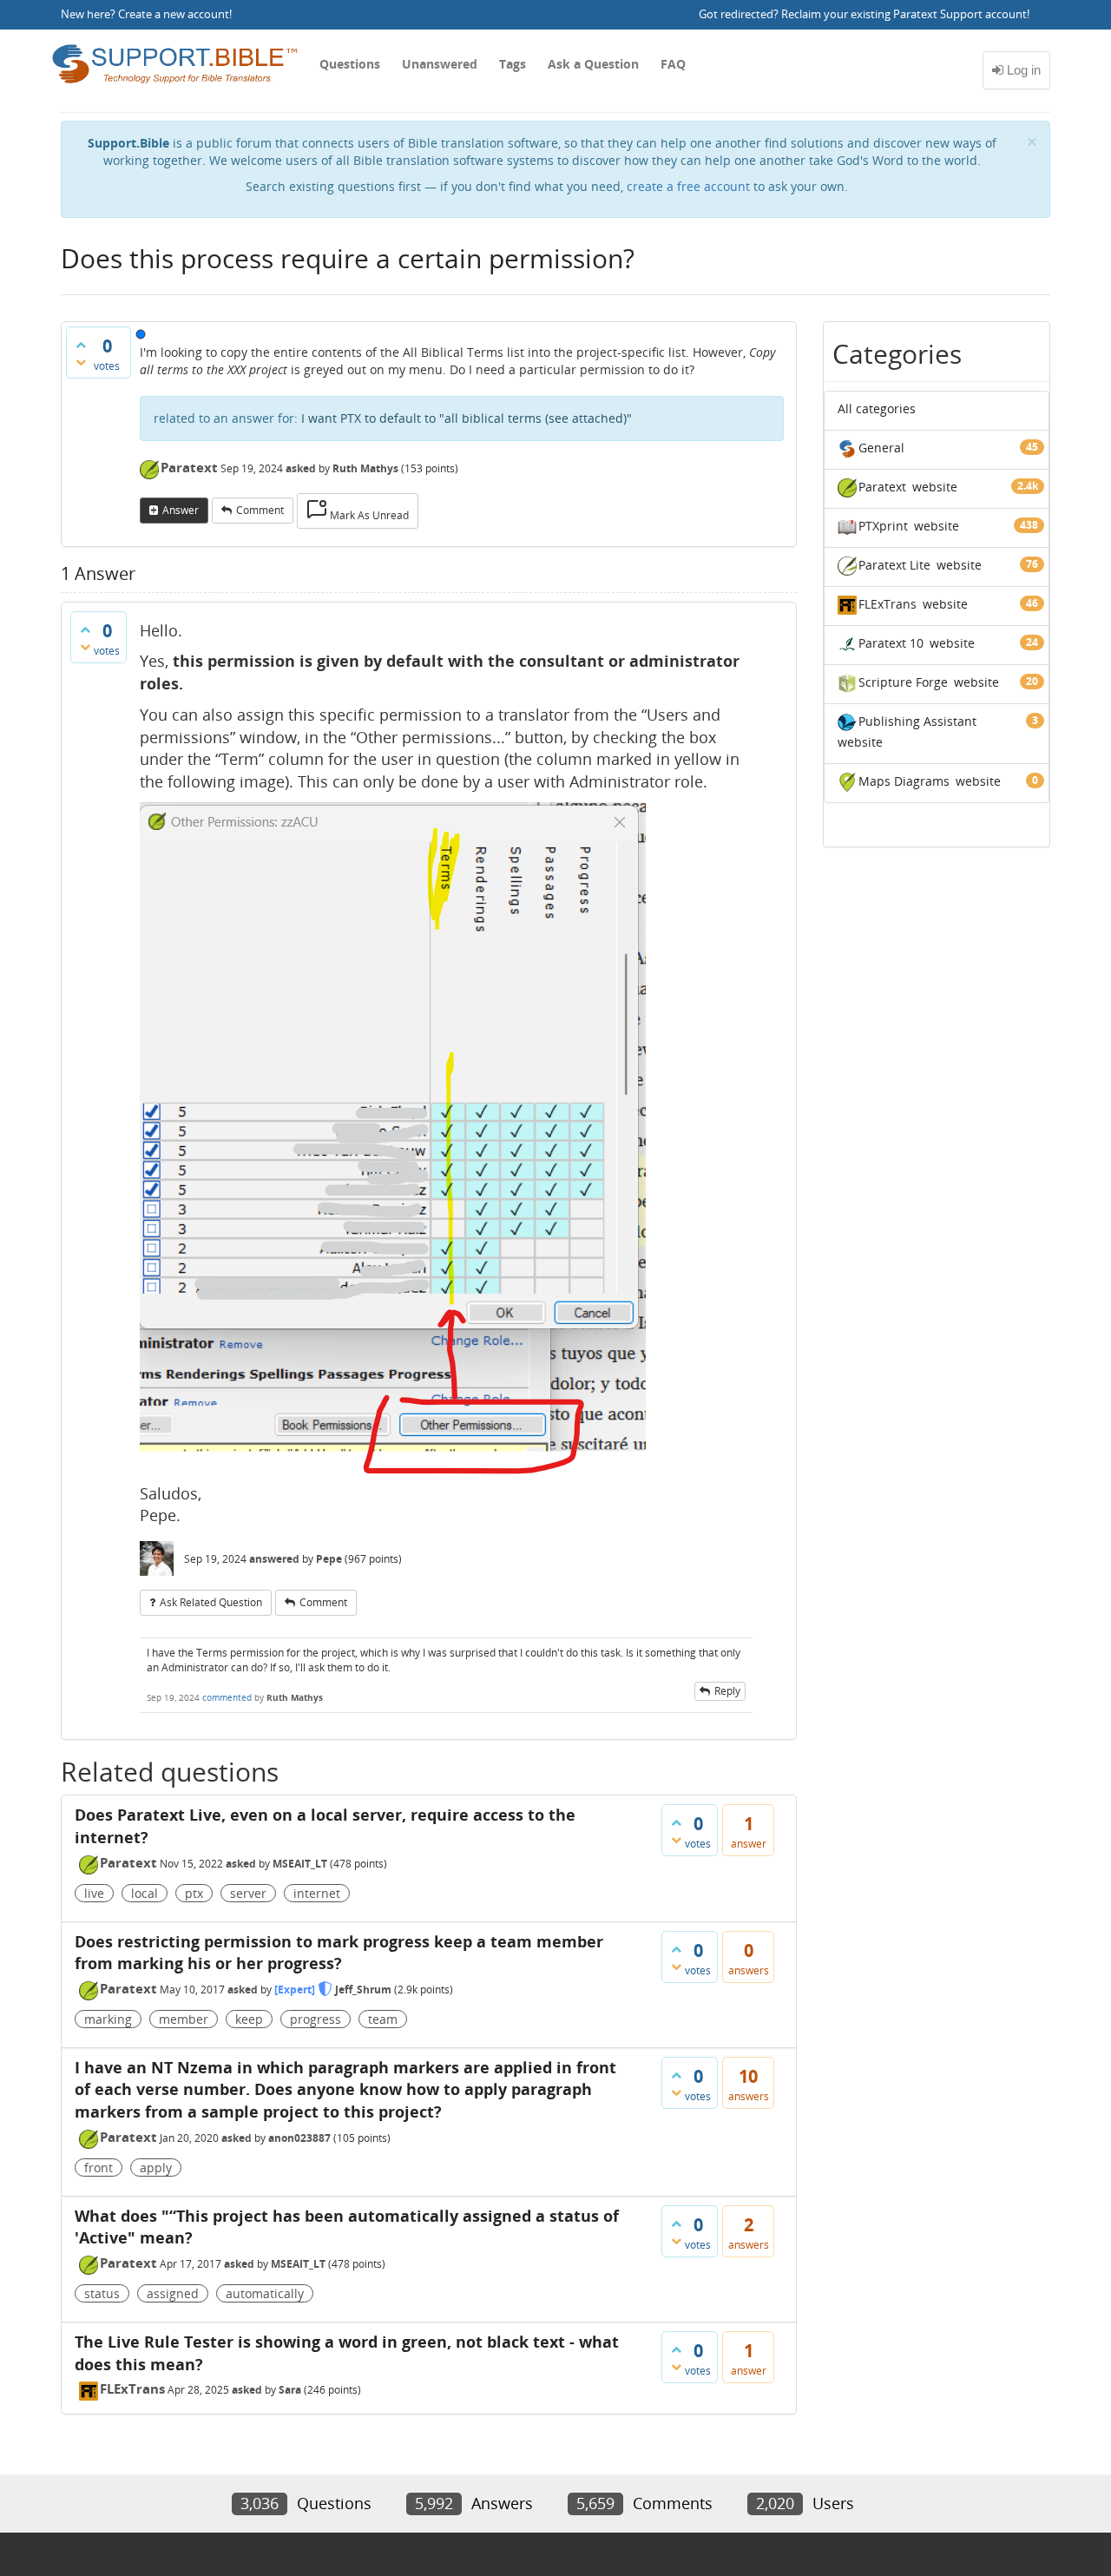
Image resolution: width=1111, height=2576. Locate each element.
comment (260, 510)
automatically (265, 2293)
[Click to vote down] (81, 362)
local (145, 1893)
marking (108, 2019)
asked (301, 468)
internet (317, 1893)
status (102, 2293)
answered (274, 1559)
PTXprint (883, 526)
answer (181, 510)
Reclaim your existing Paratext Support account (904, 14)
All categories (877, 408)
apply (156, 2168)
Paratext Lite (894, 565)
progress (316, 2019)
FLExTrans (132, 2388)
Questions (350, 64)
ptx (194, 1893)
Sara (290, 2390)
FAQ (673, 64)
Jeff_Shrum (363, 1990)
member (184, 2019)
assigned (173, 2293)
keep (249, 2019)
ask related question (211, 1602)
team (383, 2019)
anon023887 (299, 2138)
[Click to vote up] (81, 345)
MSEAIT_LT (300, 1864)
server (248, 1893)
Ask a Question (593, 64)
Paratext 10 (891, 643)
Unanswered (440, 64)
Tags (513, 64)
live (94, 1893)
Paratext (189, 467)
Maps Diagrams (904, 781)
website (935, 487)
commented (227, 1697)
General (881, 448)
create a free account (688, 186)
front (99, 2168)
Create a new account (174, 14)
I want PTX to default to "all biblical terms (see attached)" (467, 418)
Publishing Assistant (917, 721)
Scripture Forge (903, 682)
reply (727, 1691)
